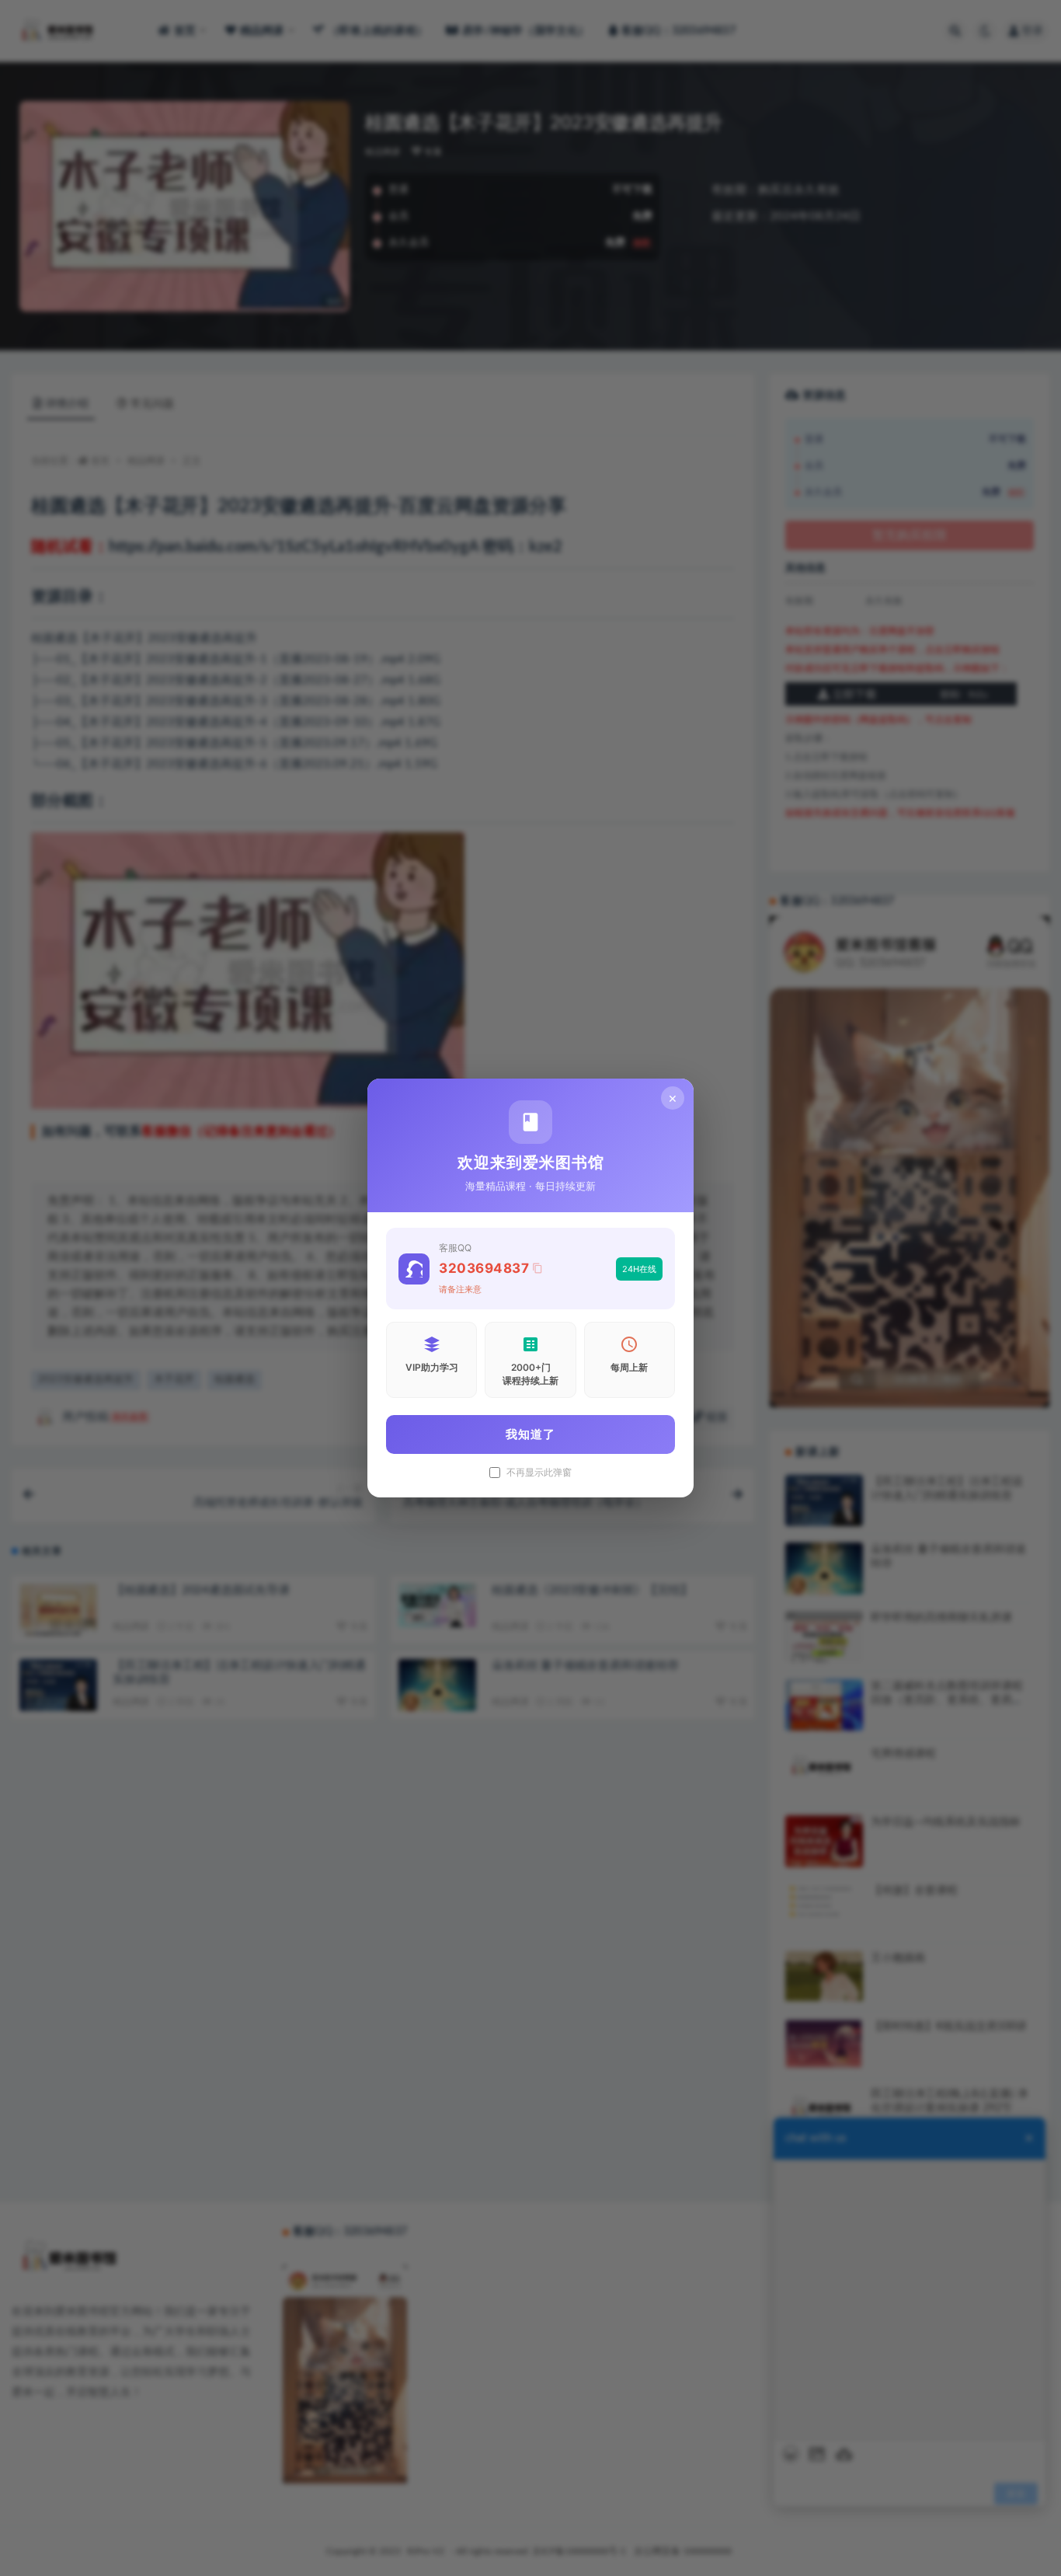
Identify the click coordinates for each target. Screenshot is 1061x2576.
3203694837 (484, 1268)
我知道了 (530, 1434)
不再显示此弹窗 (539, 1473)
